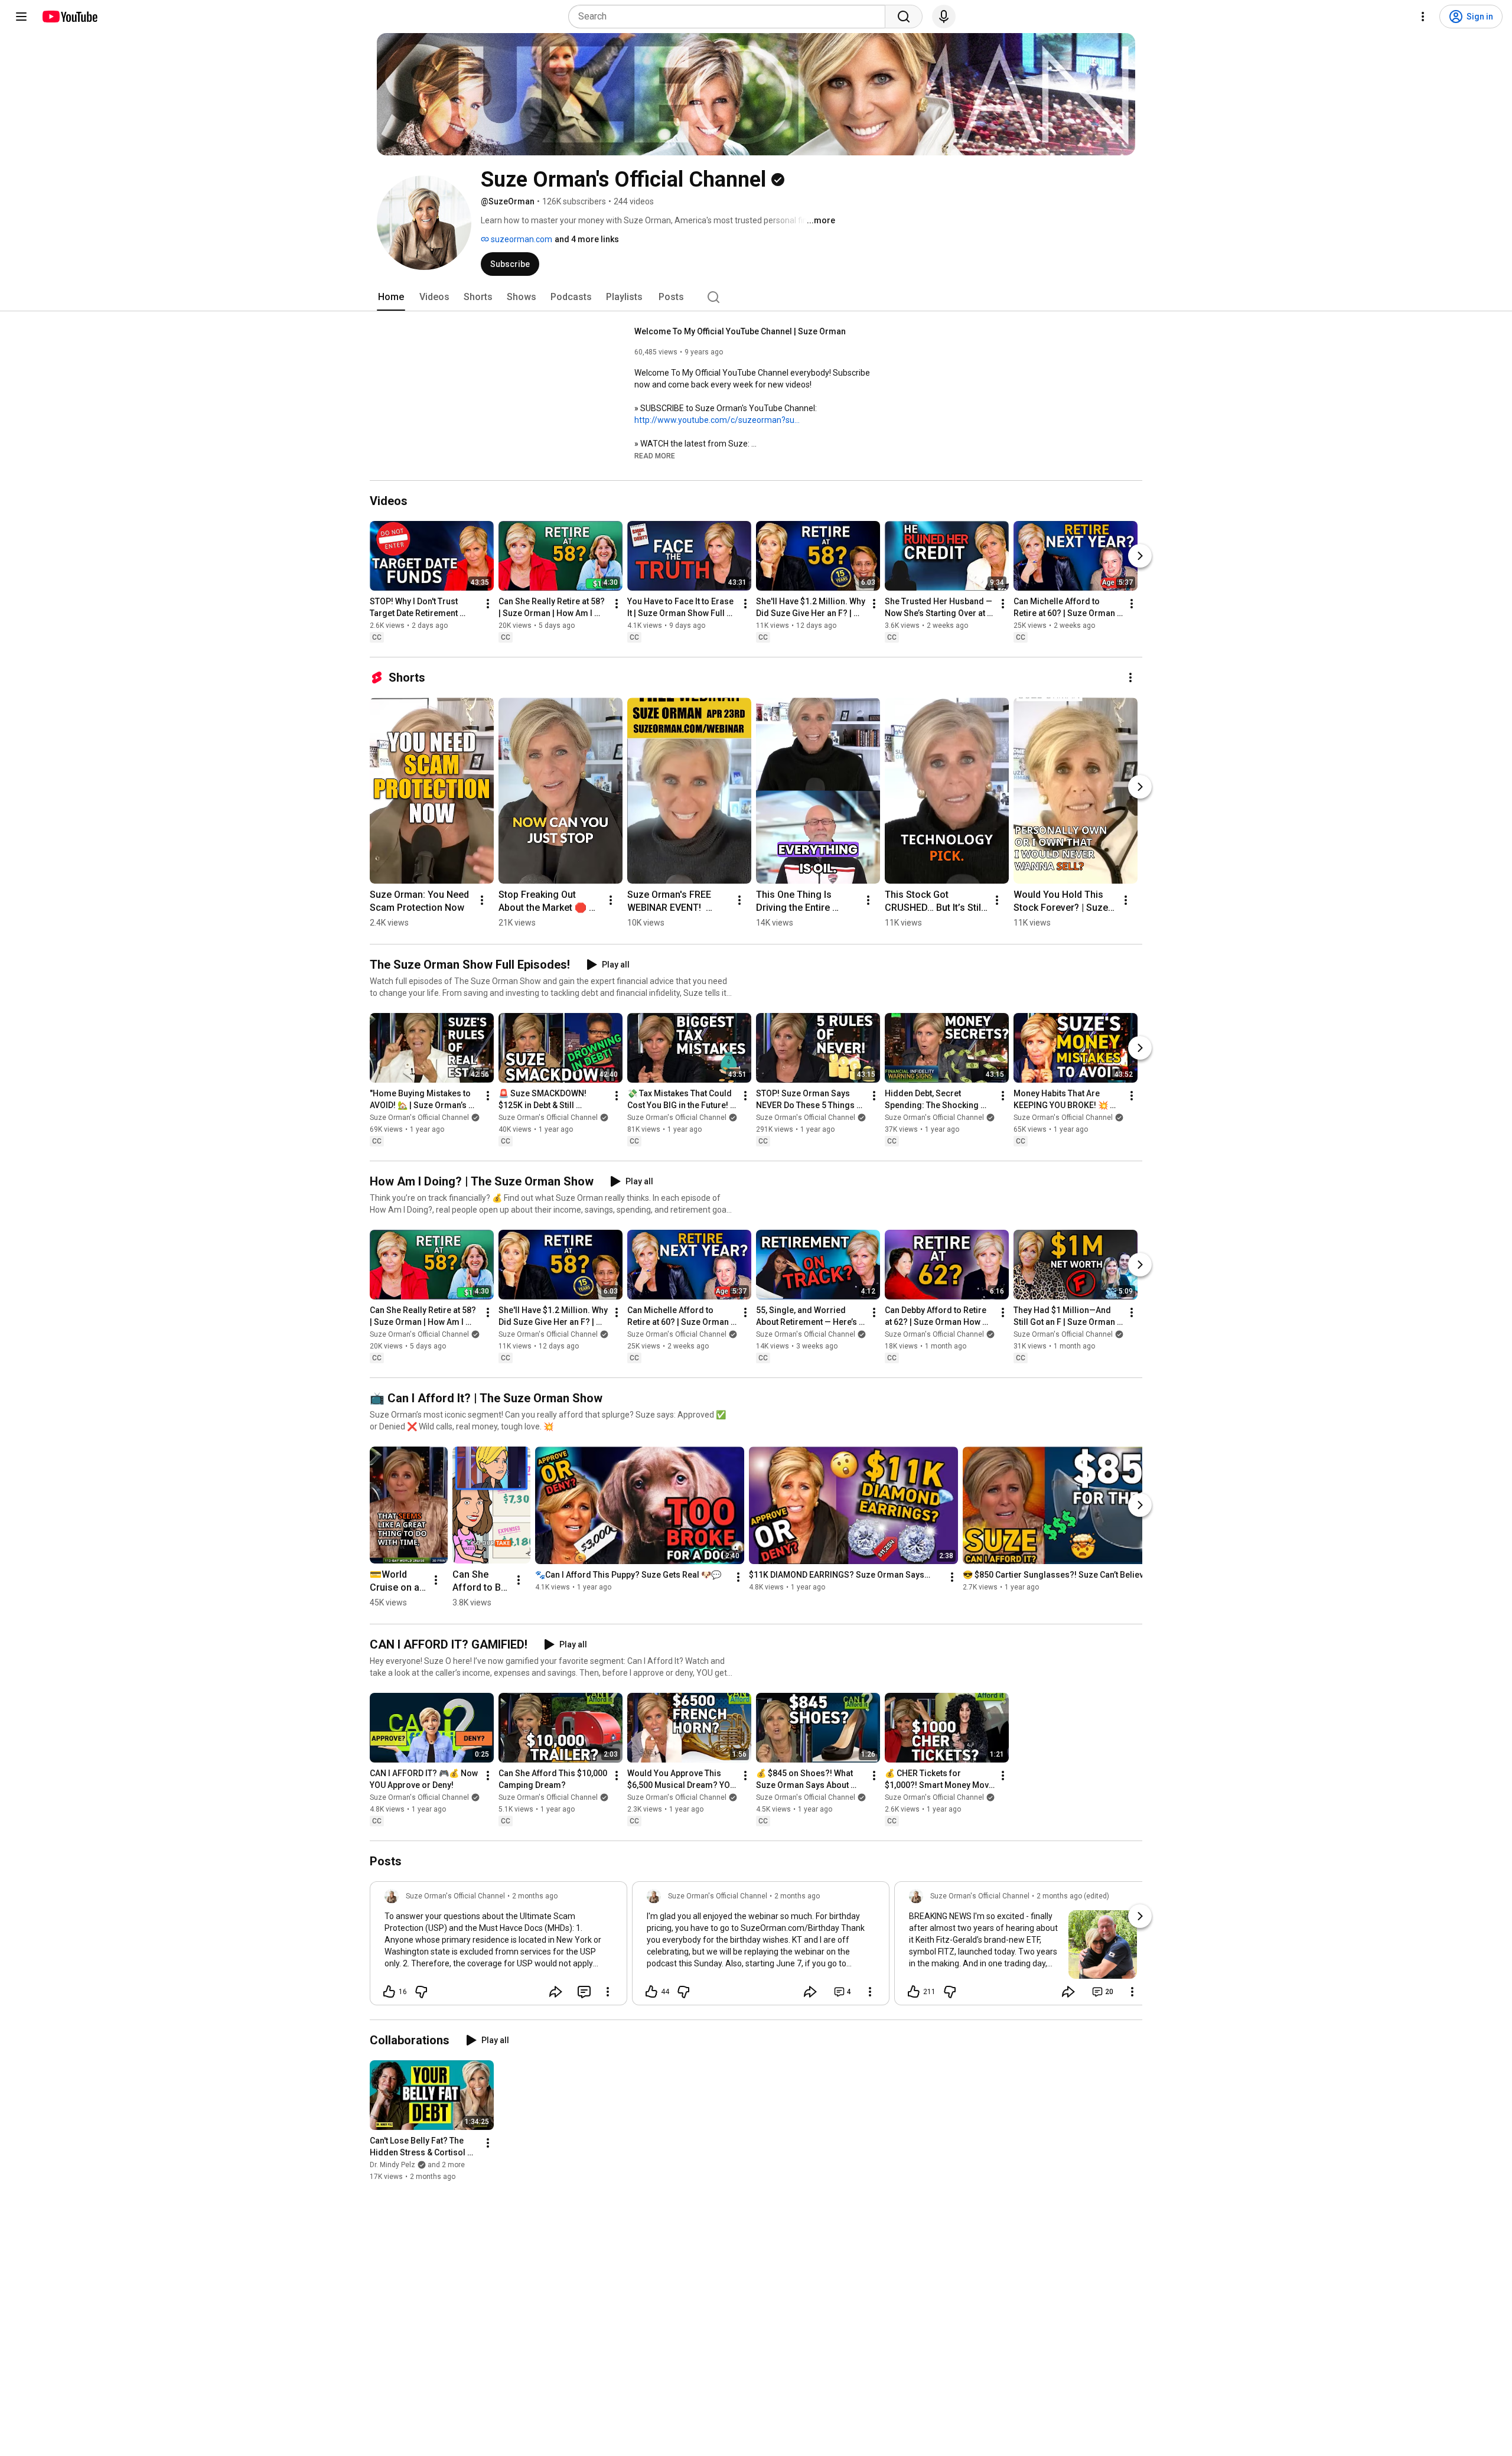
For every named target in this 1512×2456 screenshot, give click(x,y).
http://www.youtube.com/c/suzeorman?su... (717, 420)
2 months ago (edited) (1073, 1896)
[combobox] (730, 17)
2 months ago (535, 1896)
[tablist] (756, 297)
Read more (655, 456)
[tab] (391, 297)
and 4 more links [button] (587, 239)
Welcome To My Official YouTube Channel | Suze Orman (740, 331)
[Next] (1140, 556)
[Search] (904, 17)
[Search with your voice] (944, 17)
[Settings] (1423, 17)
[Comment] (584, 1992)
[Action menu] (608, 1992)
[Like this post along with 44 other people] (651, 1992)
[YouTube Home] (69, 17)
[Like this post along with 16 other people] (389, 1992)
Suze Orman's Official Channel (419, 1118)
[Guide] (21, 17)
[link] (498, 1947)
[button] (655, 455)
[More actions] (488, 604)
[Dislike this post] (421, 1992)
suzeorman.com (521, 239)
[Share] (556, 1992)
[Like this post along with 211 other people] (914, 1992)
